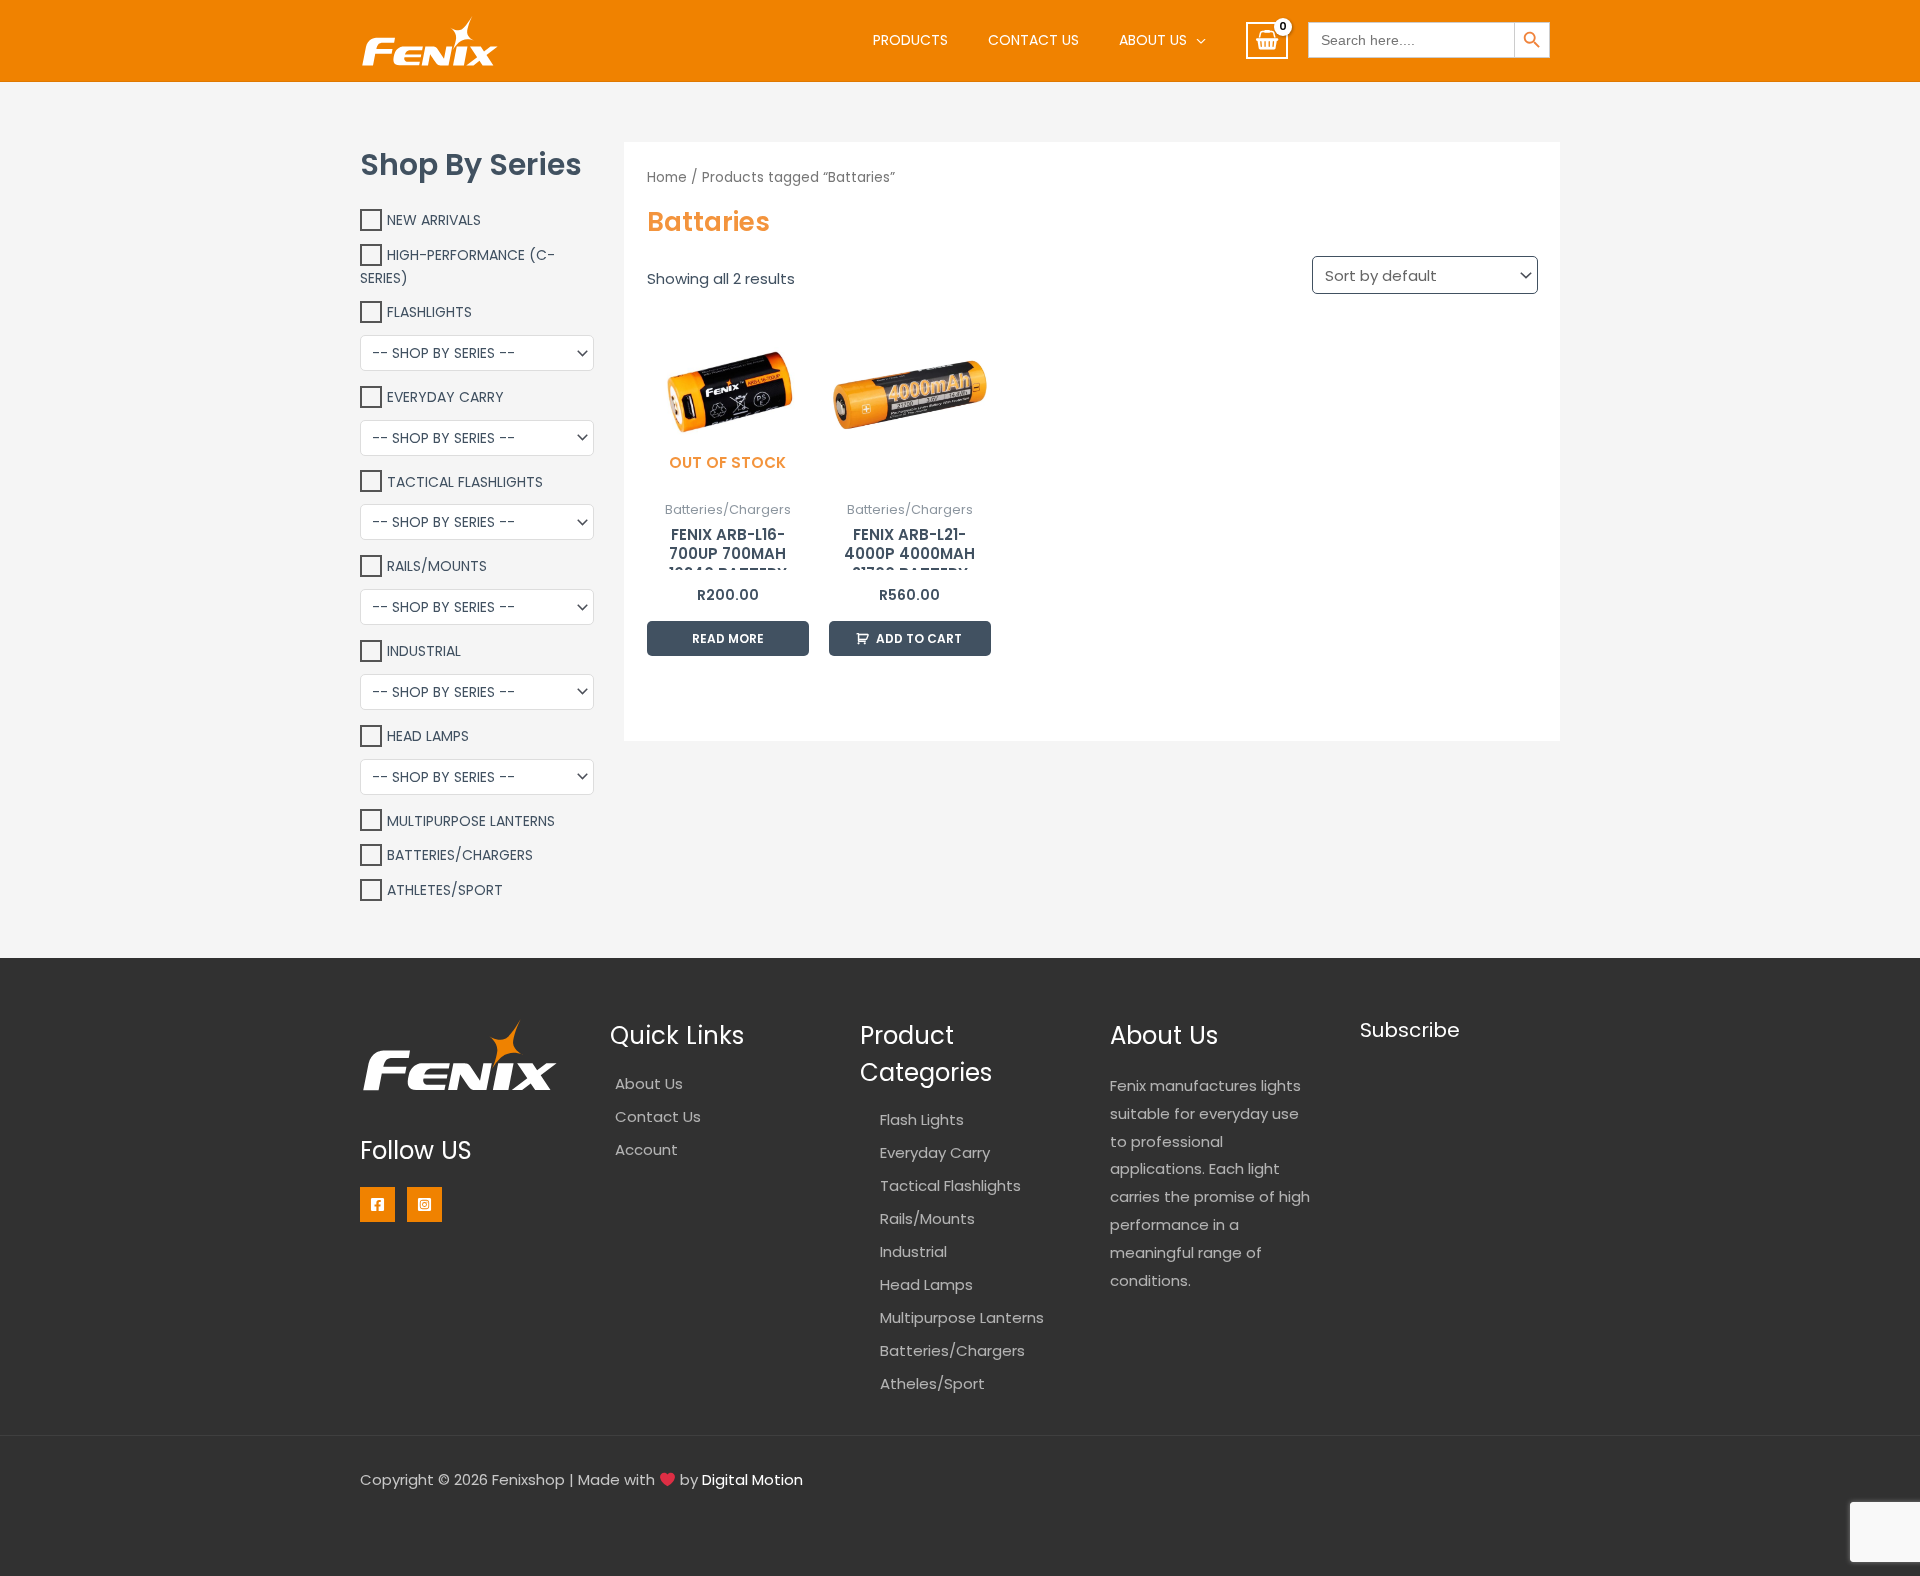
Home (667, 177)
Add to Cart (919, 638)
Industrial (424, 651)
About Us (1153, 40)
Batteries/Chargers (460, 855)
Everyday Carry (445, 397)
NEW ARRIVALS (434, 220)
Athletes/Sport (445, 890)
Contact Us (1033, 40)
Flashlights (429, 312)
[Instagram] (424, 1204)
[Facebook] (377, 1204)
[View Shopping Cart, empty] (1267, 41)
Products (910, 40)
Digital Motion (752, 1479)
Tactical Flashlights (465, 481)
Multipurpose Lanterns (471, 820)
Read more (728, 638)
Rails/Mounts (437, 566)
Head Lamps (428, 736)
